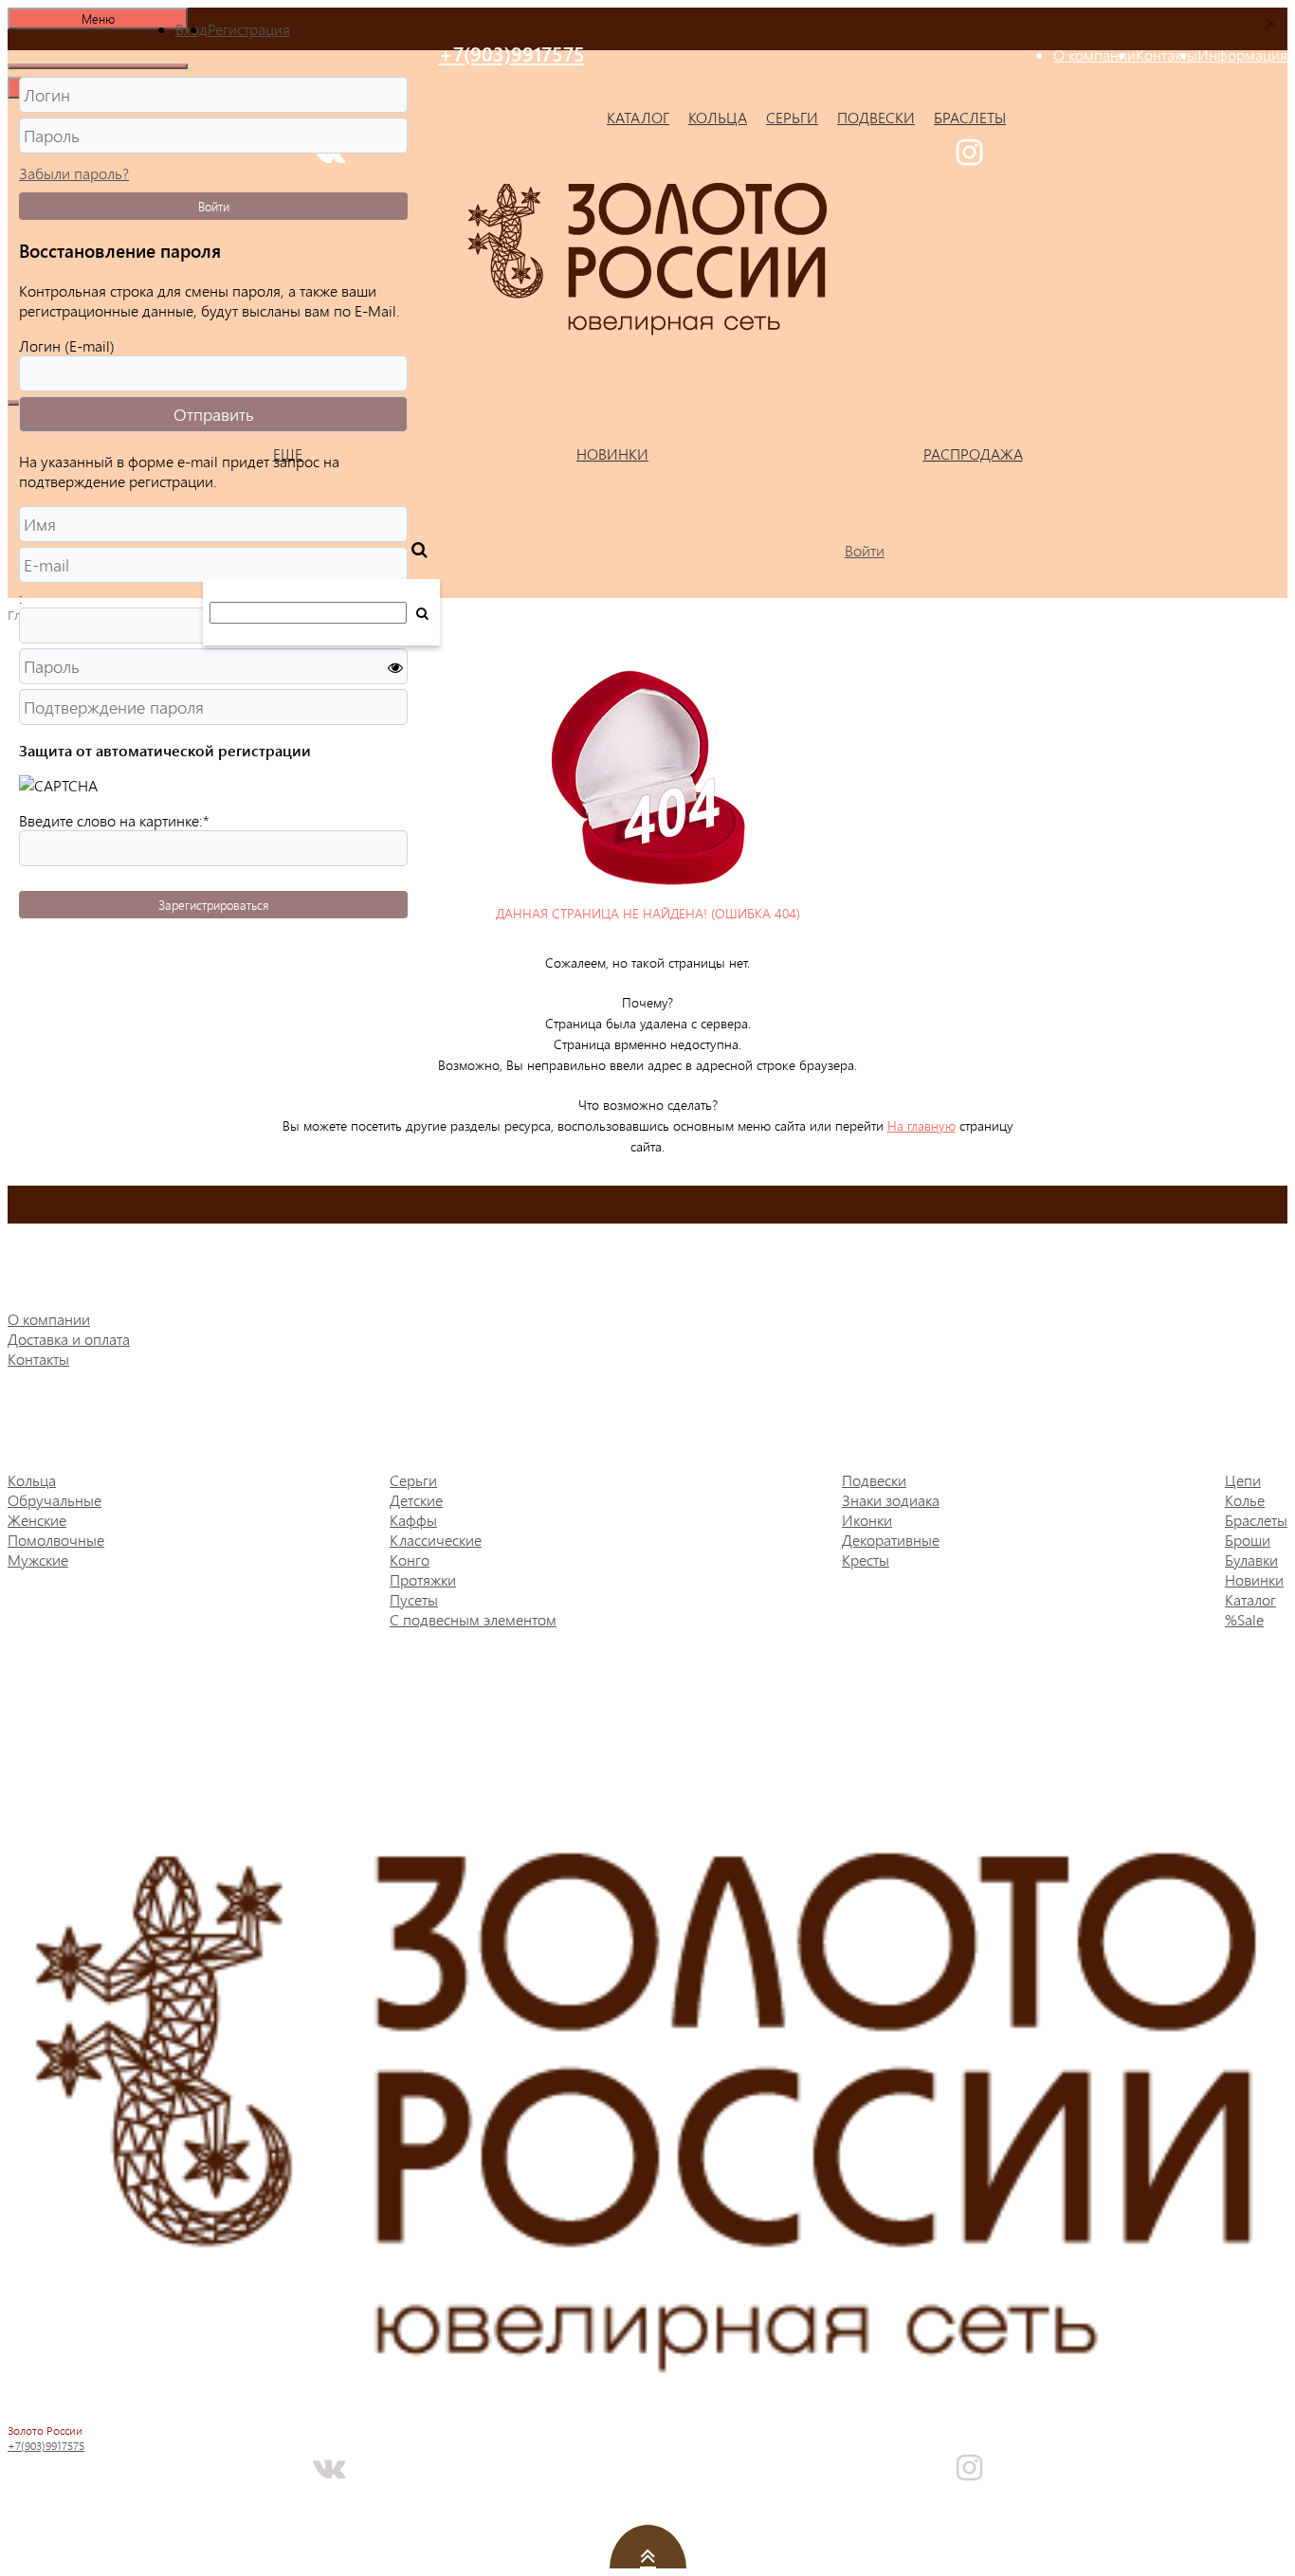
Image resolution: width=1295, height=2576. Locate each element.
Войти (214, 206)
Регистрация (249, 29)
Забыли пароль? (74, 173)
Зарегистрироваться (213, 905)
